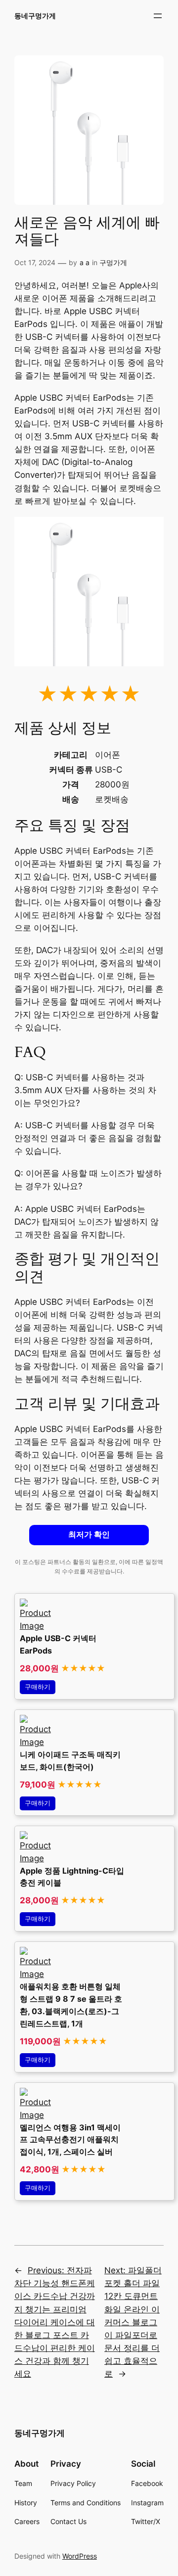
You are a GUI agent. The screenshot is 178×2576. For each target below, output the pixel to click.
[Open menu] (158, 16)
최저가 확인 (89, 1535)
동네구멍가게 (35, 16)
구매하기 (38, 1687)
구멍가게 (113, 262)
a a (85, 262)
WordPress (80, 2556)
